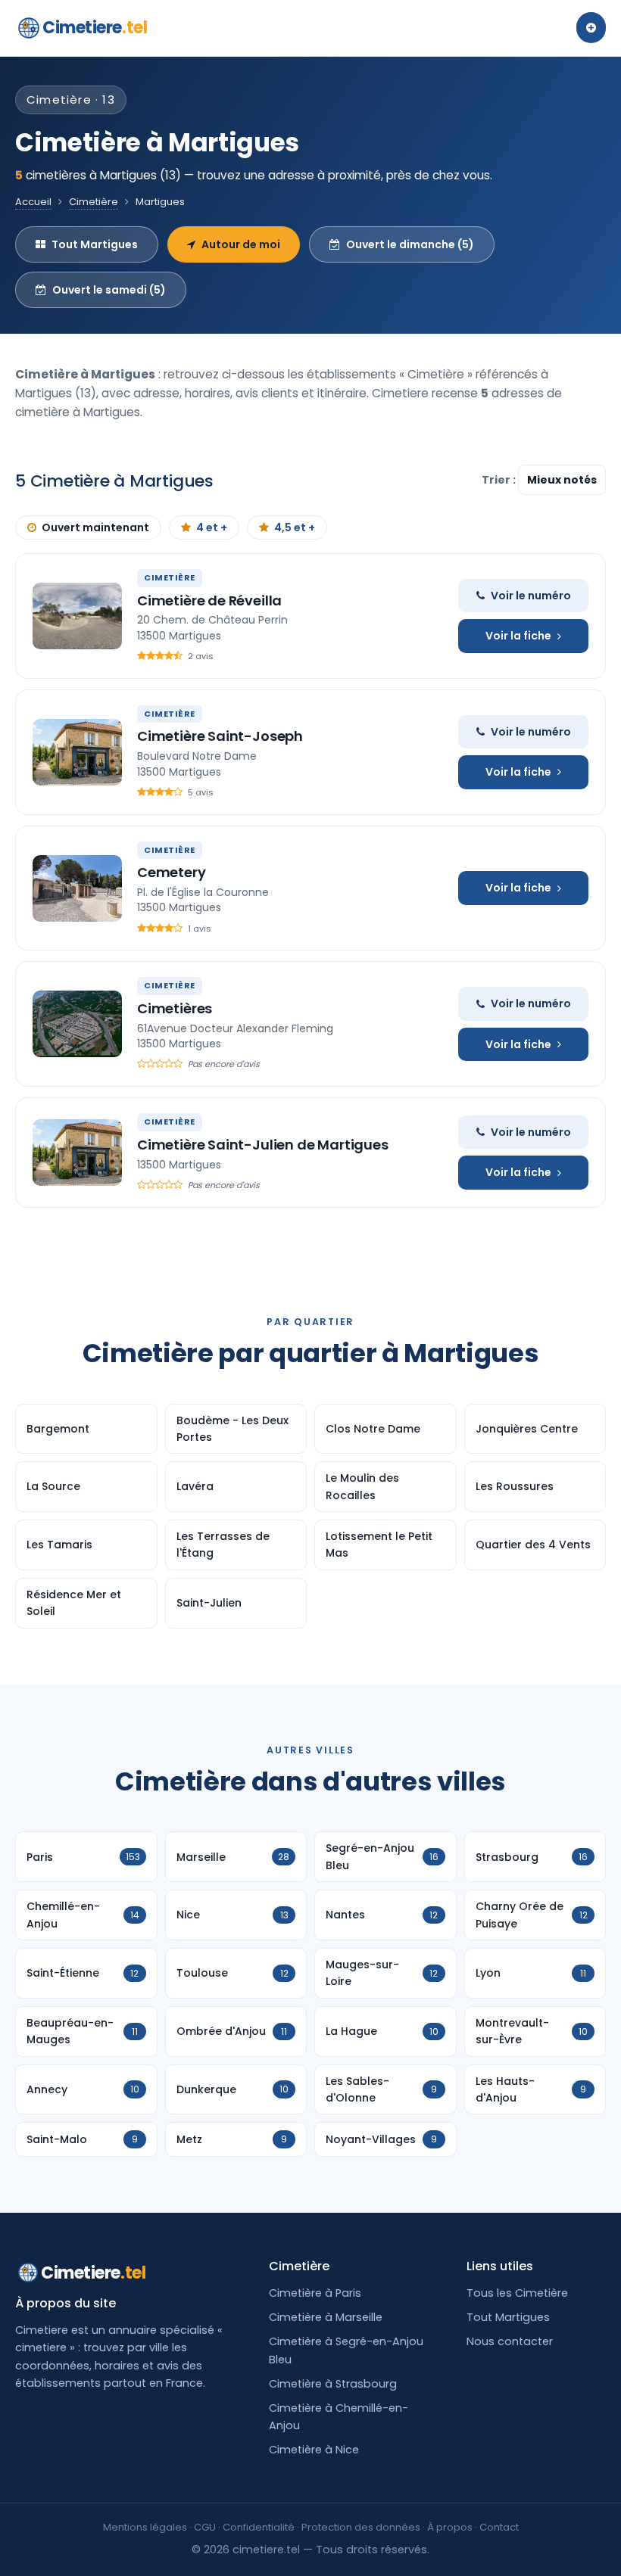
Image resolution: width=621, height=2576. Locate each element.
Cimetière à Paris (315, 2293)
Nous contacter (510, 2341)
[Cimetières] (77, 1024)
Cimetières (175, 1008)
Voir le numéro (531, 596)
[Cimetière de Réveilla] (77, 616)
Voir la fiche (518, 636)
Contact (499, 2527)
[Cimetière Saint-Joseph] (77, 752)
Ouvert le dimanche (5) (410, 244)
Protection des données (361, 2527)
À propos (450, 2527)
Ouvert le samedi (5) (109, 290)
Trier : (500, 480)
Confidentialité (259, 2527)
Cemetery (172, 872)
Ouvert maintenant (95, 527)
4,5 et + (295, 527)
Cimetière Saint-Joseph (220, 736)
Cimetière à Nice (314, 2450)
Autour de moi (241, 244)
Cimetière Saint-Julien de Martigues (263, 1145)
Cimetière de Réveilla (209, 600)
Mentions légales (145, 2527)
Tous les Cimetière (517, 2293)
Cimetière (94, 202)
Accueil (33, 202)
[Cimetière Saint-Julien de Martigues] (77, 1153)
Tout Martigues (95, 244)
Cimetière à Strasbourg (333, 2384)
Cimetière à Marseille (326, 2317)
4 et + (212, 527)
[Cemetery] (77, 888)
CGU (205, 2527)
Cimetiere (95, 28)
